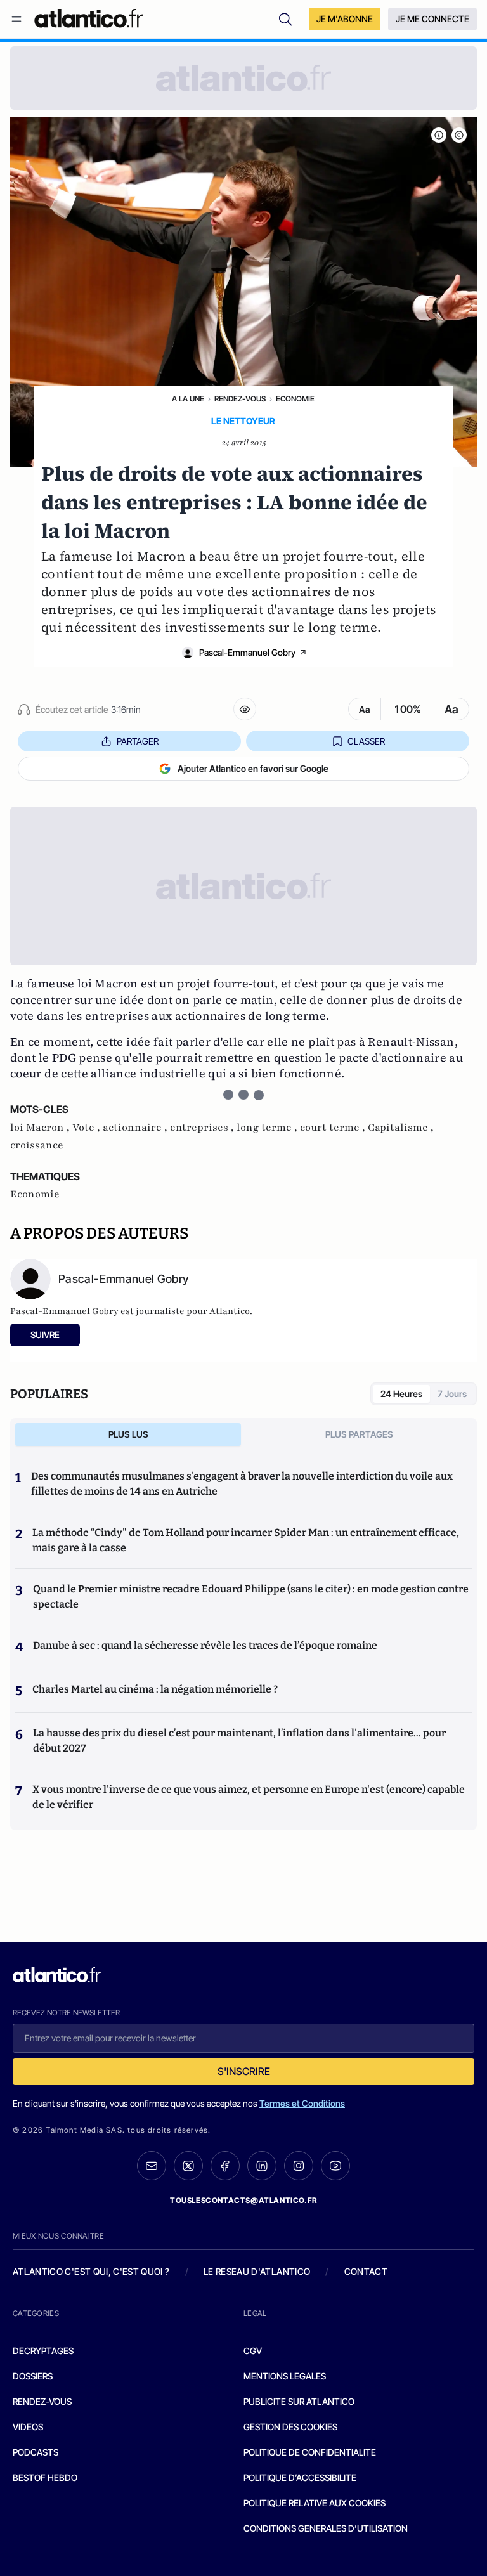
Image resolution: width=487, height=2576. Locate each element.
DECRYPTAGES (43, 2351)
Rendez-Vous (240, 399)
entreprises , (203, 1128)
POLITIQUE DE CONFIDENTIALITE (310, 2452)
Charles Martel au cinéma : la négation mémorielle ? (155, 1689)
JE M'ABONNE (345, 19)
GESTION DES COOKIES (290, 2427)
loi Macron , (41, 1128)
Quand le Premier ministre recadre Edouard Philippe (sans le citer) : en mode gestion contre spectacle (251, 1597)
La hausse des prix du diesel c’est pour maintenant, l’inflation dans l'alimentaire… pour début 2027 (239, 1740)
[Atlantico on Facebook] (225, 2166)
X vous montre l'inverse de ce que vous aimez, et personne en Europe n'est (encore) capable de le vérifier (249, 1797)
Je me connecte (432, 19)
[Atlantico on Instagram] (299, 2166)
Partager (138, 741)
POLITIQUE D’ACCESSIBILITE (300, 2477)
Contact (366, 2271)
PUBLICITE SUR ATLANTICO (299, 2401)
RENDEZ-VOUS (42, 2401)
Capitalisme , (401, 1128)
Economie (295, 399)
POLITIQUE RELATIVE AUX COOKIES (315, 2503)
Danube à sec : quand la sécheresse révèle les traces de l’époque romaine (205, 1645)
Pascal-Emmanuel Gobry (247, 652)
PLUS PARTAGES (359, 1434)
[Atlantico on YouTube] (335, 2166)
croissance (37, 1145)
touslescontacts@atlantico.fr (243, 2200)
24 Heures (401, 1394)
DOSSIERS (33, 2376)
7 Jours (452, 1394)
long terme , (268, 1128)
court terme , (334, 1128)
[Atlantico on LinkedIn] (262, 2166)
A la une (188, 399)
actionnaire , (136, 1128)
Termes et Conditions (302, 2103)
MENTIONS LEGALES (285, 2376)
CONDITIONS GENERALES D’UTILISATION (326, 2528)
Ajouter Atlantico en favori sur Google (253, 768)
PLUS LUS (128, 1434)
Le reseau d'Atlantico (257, 2271)
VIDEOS (28, 2427)
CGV (253, 2351)
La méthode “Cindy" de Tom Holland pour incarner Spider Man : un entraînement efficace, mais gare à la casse (246, 1540)
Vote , (88, 1128)
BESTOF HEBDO (45, 2477)
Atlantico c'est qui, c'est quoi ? (91, 2271)
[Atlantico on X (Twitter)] (188, 2166)
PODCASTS (36, 2452)
